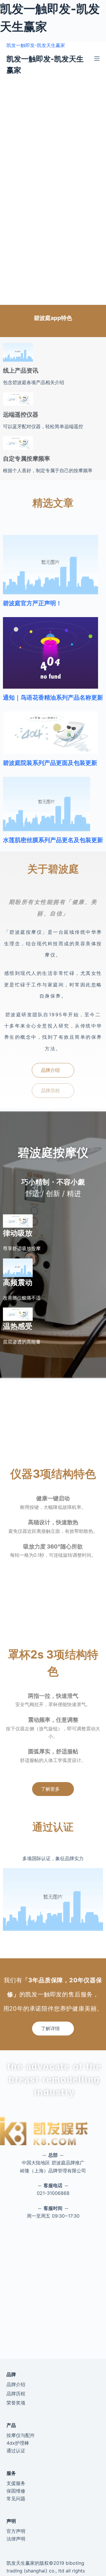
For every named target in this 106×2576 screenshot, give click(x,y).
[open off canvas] (97, 59)
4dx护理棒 (18, 2443)
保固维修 (16, 2491)
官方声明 (16, 2531)
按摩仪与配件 (21, 2435)
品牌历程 (16, 2394)
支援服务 (16, 2483)
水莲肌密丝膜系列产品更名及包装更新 (53, 840)
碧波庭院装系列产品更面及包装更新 (50, 763)
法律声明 (16, 2539)
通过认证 (16, 2451)
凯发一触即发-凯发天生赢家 (36, 45)
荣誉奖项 (16, 2403)
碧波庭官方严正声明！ (32, 603)
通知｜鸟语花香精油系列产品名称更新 (53, 698)
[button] (53, 1070)
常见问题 (16, 2499)
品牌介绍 (16, 2384)
